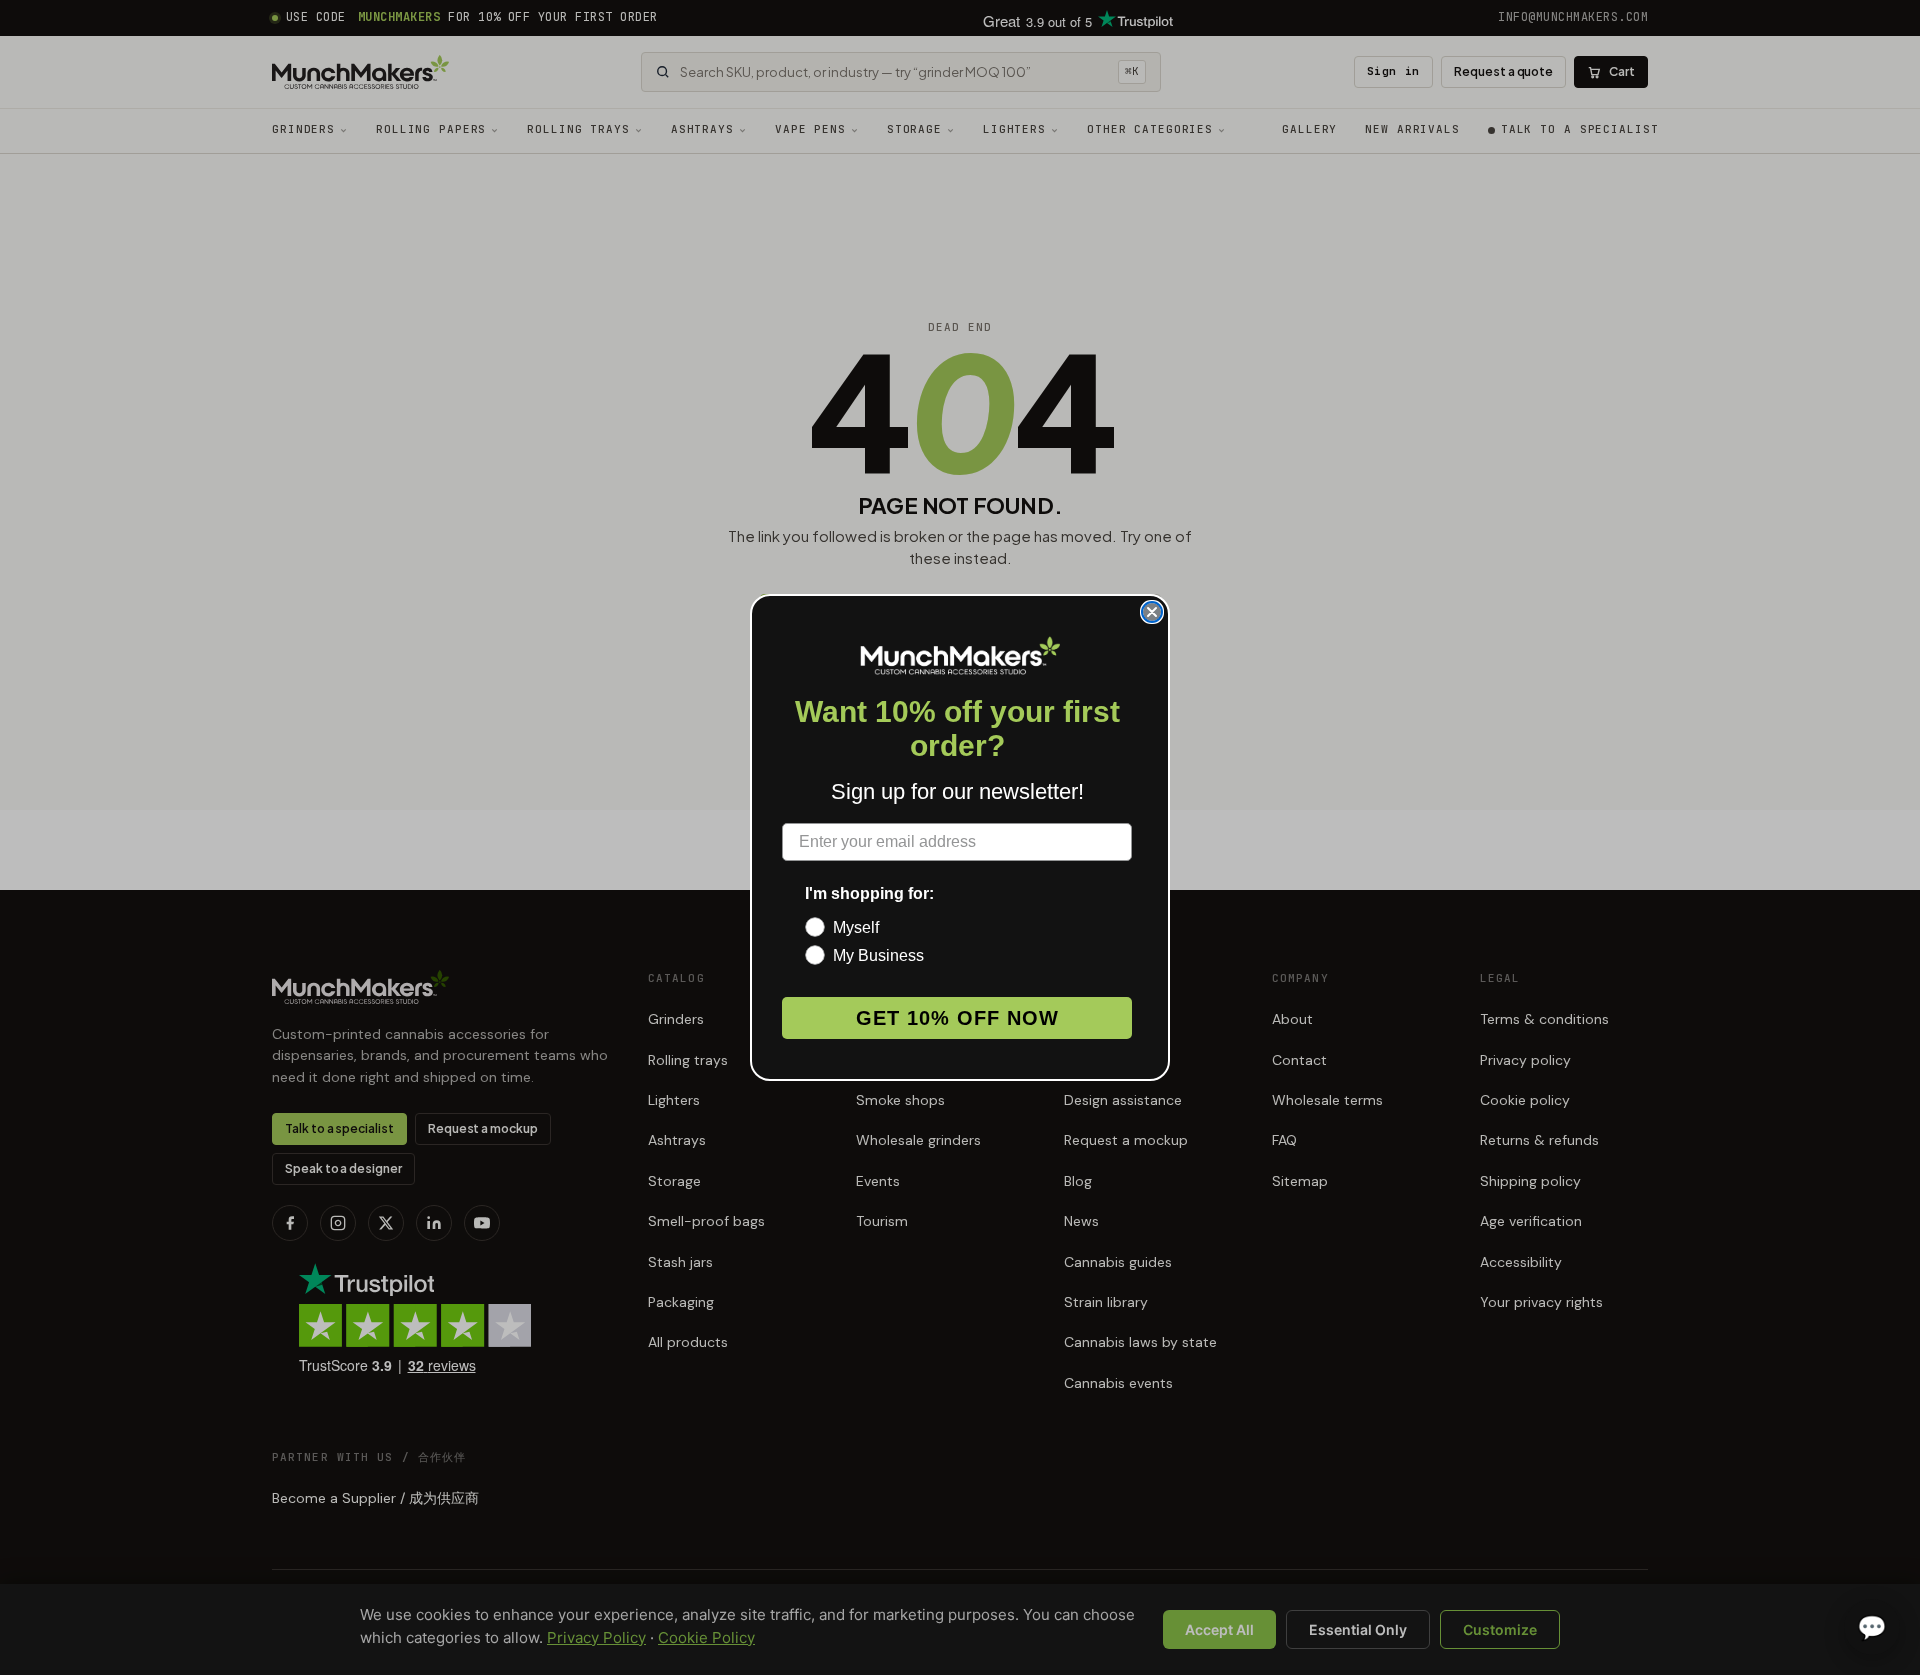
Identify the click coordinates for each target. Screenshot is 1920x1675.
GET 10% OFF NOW (957, 1018)
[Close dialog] (1152, 612)
